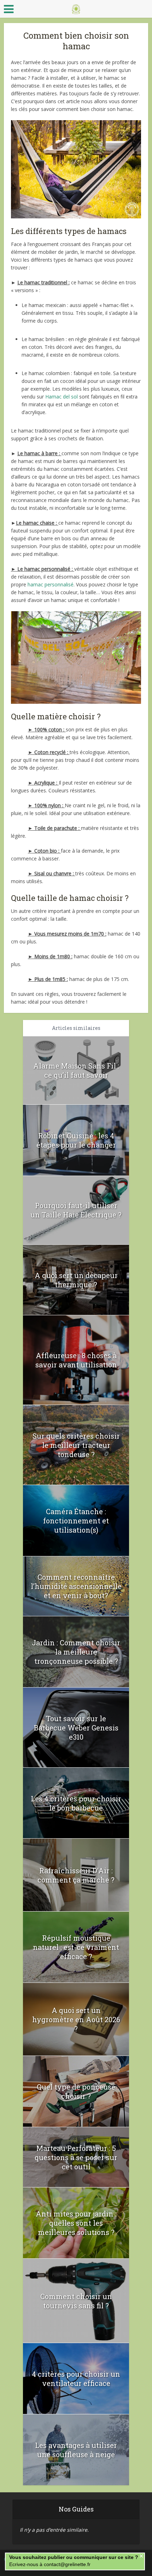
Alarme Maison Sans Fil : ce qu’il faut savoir (76, 1070)
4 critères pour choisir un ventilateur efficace (76, 2379)
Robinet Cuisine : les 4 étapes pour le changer (76, 1140)
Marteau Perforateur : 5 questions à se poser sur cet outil (76, 2157)
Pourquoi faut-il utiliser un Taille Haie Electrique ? (76, 1210)
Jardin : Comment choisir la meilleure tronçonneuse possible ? (76, 1652)
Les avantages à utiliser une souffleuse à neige (76, 2450)
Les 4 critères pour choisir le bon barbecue (76, 1803)
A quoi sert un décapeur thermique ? (76, 1280)
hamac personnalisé (51, 584)
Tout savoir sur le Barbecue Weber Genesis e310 (76, 1728)
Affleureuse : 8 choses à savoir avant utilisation (76, 1360)
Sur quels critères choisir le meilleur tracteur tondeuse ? (76, 1445)
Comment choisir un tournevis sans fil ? (76, 2301)
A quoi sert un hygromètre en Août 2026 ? (76, 2019)
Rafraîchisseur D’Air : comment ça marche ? (76, 1875)
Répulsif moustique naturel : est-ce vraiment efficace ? (76, 1947)
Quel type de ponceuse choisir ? (76, 2091)
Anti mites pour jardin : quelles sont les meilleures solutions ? (76, 2223)
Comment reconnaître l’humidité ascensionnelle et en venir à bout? (76, 1586)
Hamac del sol (62, 397)
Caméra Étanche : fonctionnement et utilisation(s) (76, 1521)
